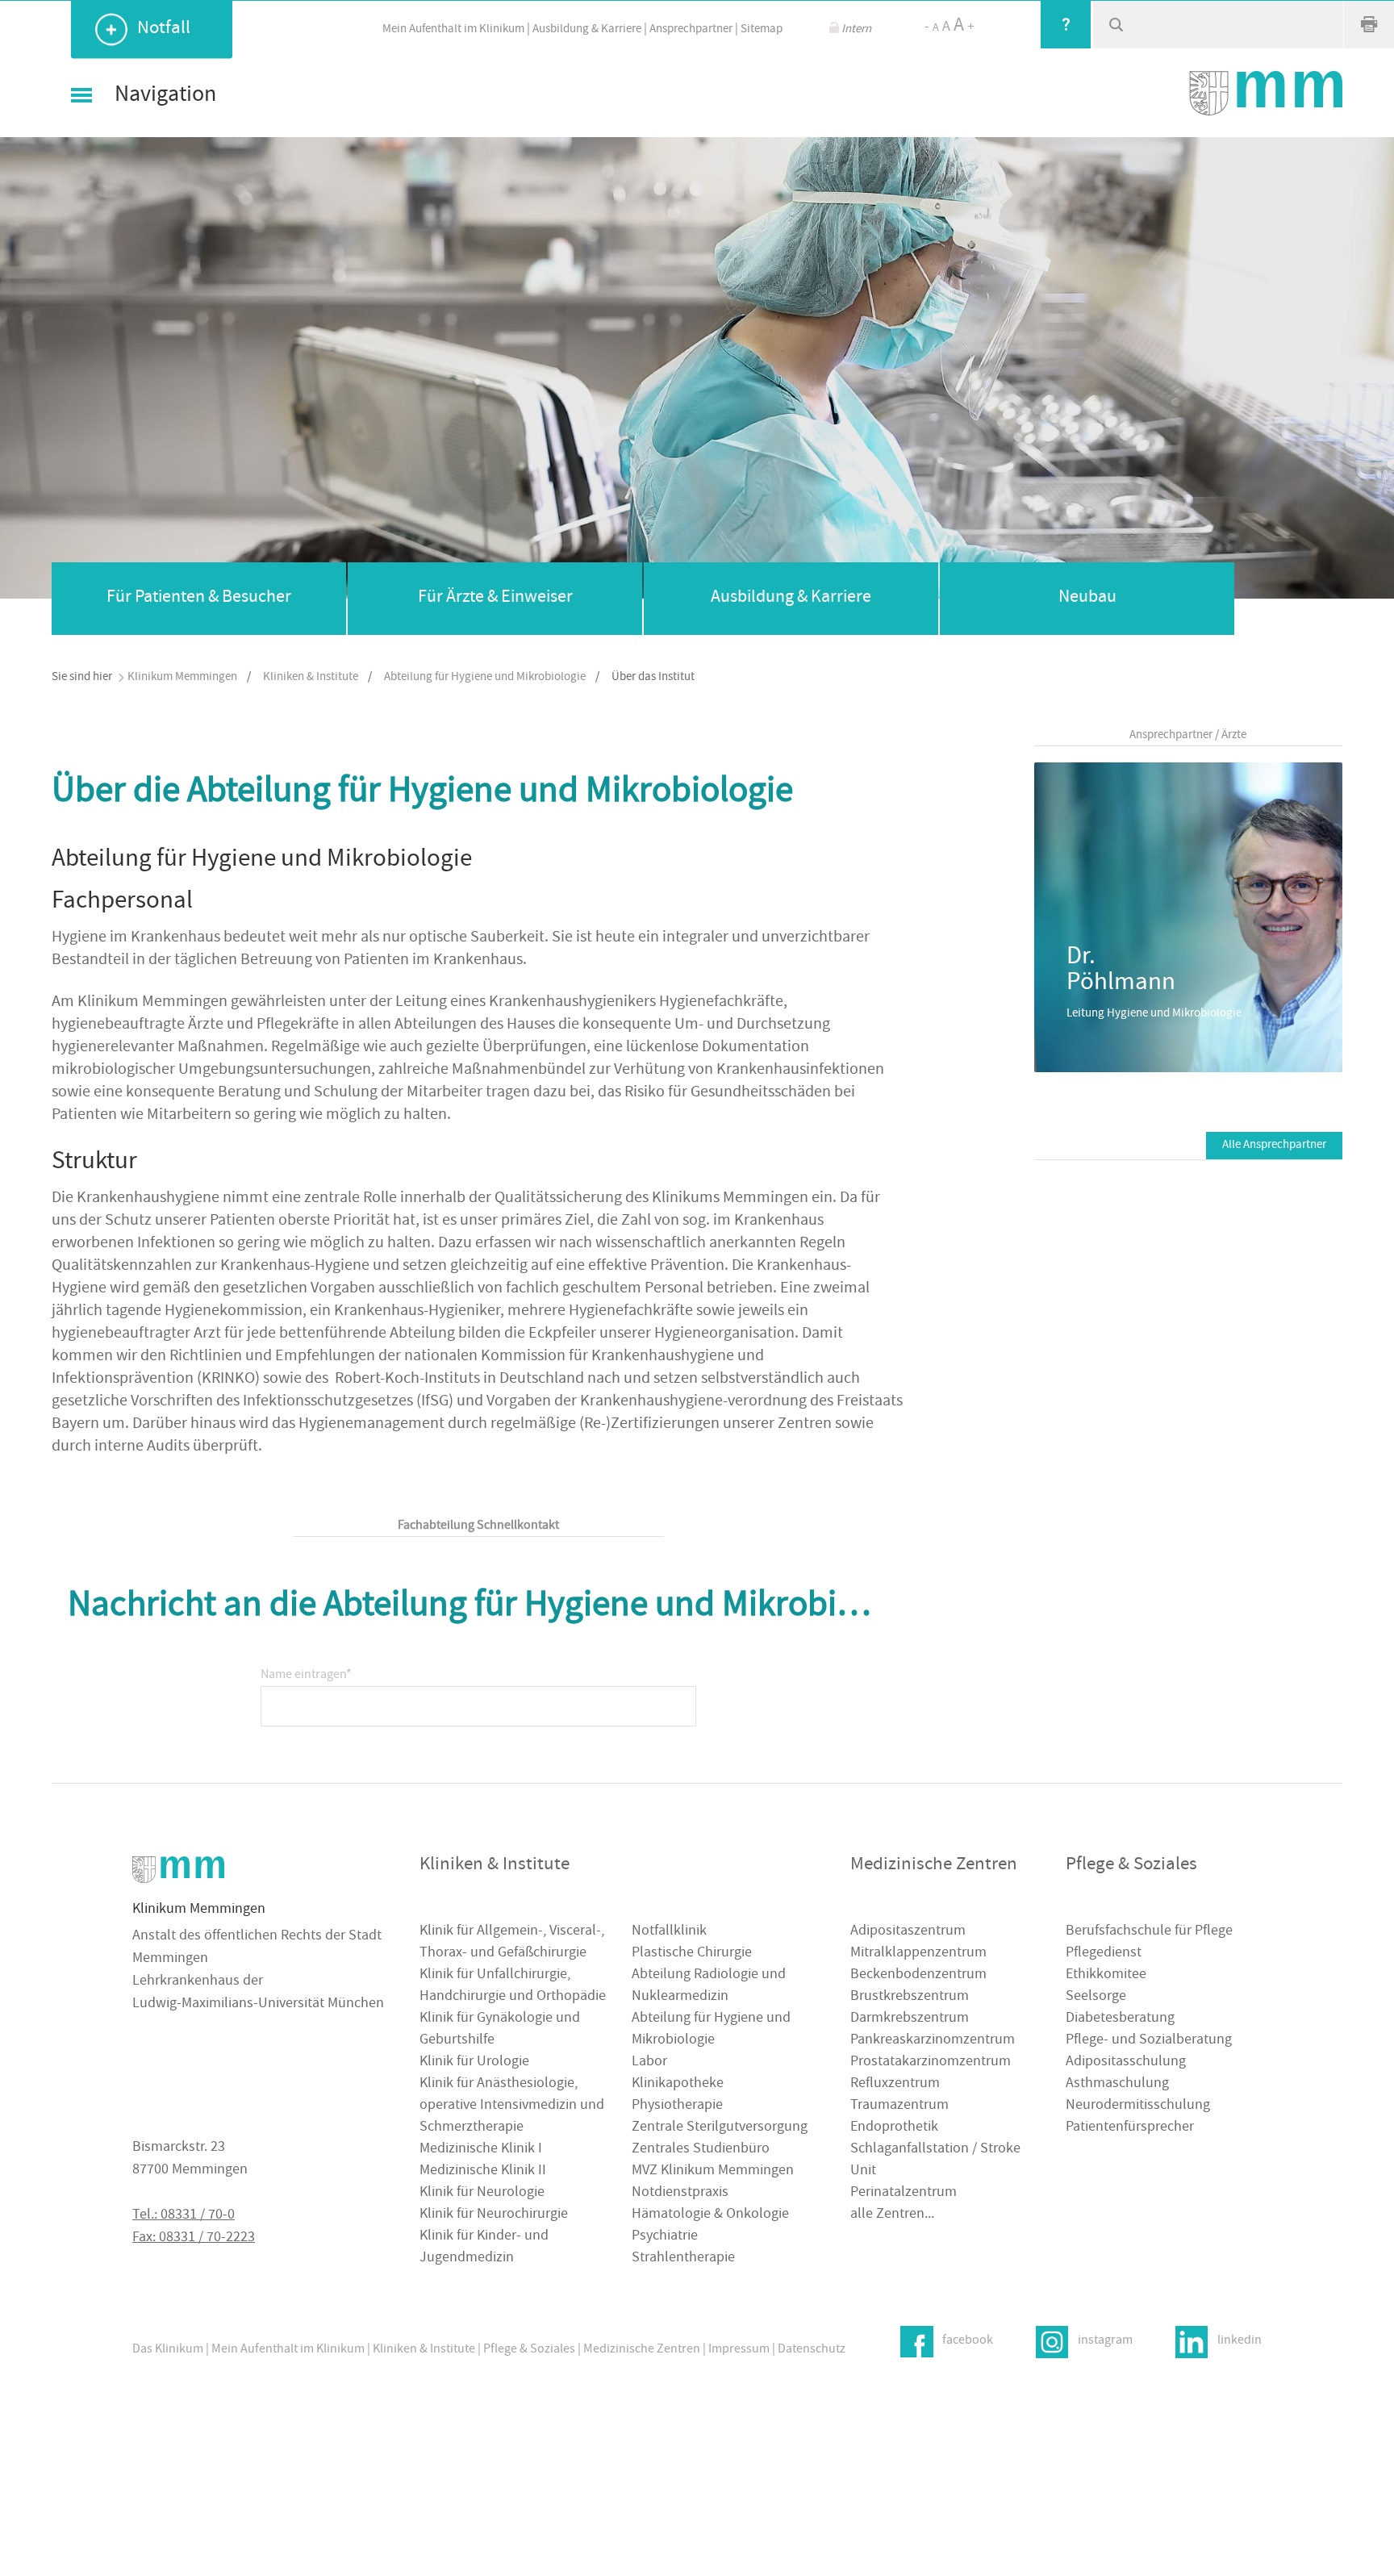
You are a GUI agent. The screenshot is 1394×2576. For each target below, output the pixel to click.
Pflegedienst (1104, 1954)
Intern (856, 29)
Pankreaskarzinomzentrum (933, 2041)
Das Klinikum (168, 2350)
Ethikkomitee (1106, 1975)
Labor (649, 2062)
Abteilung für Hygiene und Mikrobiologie (485, 677)
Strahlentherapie (683, 2259)
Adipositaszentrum (908, 1932)
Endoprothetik (894, 2128)
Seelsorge (1096, 1997)
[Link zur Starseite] (1266, 93)
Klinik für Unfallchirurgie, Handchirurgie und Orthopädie (513, 1986)
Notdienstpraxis (680, 2193)
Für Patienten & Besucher (199, 598)
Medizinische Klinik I (481, 2150)
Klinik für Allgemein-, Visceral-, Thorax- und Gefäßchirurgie (512, 1943)
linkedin (1240, 2341)
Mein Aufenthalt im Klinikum (453, 29)
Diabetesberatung (1120, 2019)
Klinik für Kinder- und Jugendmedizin (484, 2248)
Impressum (739, 2350)
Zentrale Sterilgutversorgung (720, 2128)
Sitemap (762, 29)
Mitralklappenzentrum (918, 1954)
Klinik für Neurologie (482, 2193)
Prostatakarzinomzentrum (931, 2062)
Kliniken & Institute (311, 677)
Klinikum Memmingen (182, 677)
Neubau (1087, 598)
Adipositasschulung (1126, 2062)
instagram (1105, 2341)
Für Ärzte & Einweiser (495, 598)
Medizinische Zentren (642, 2350)
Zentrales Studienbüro (701, 2150)
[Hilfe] (1066, 24)
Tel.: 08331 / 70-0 (184, 2216)
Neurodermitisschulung (1138, 2106)
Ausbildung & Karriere (587, 29)
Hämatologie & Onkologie (710, 2215)
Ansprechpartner (691, 29)
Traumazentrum (899, 2106)
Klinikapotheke (678, 2084)
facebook (968, 2341)
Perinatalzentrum (904, 2193)
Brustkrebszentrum (910, 1997)
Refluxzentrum (895, 2084)
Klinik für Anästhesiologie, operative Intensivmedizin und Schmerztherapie (512, 2106)
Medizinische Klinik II (483, 2171)
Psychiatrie (665, 2237)
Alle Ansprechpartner (1274, 1145)
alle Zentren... (892, 2215)
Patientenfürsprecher (1130, 2128)
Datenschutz (812, 2350)
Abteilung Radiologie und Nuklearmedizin (709, 1986)
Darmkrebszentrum (910, 2019)
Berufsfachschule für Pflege (1149, 1932)
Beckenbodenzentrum (918, 1975)
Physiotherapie (677, 2106)
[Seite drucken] (1369, 24)
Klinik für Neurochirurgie (494, 2215)
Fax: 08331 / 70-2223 (194, 2238)
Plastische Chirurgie (692, 1954)
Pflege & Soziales (529, 2350)
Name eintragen (306, 1670)
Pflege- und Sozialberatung (1149, 2041)
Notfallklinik (669, 1932)
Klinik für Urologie (474, 2062)
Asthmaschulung (1117, 2084)
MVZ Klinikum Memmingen (713, 2171)
